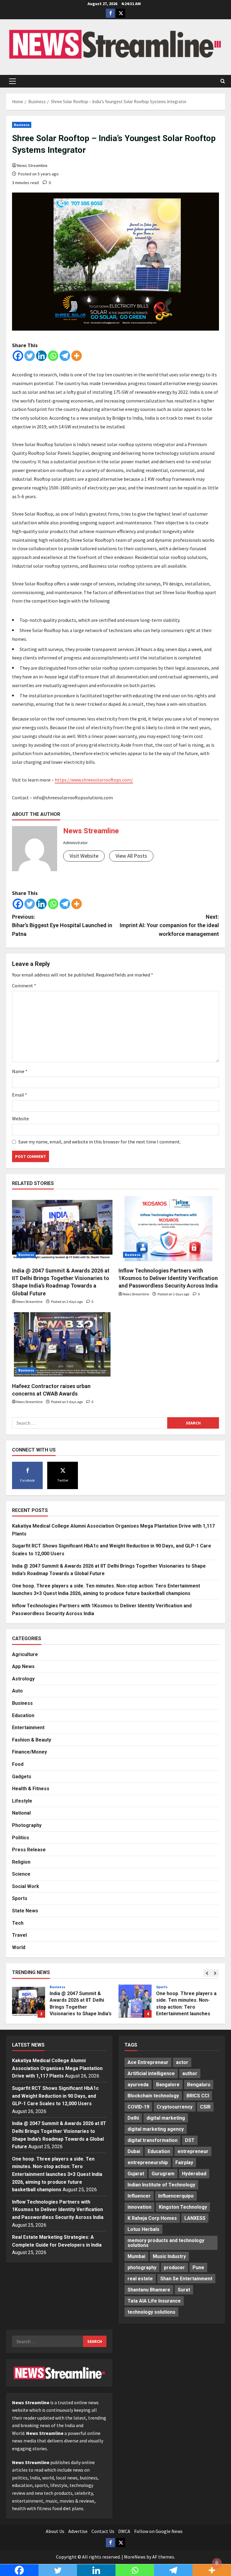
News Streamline (32, 165)
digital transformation (152, 2140)
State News (25, 1911)
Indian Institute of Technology (161, 2185)
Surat (184, 2290)
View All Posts (131, 856)
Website (20, 1118)
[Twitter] (30, 356)
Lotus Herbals (143, 2229)
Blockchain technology (153, 2096)
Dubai (134, 2151)
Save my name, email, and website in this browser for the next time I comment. (100, 1142)
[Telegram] (65, 356)
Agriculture (25, 1654)
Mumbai (136, 2256)
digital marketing (166, 2118)
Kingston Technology (183, 2207)
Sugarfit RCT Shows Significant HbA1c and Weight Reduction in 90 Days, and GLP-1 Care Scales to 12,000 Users (55, 2096)
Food (18, 1764)
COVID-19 (138, 2107)
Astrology (23, 1679)
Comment (24, 986)
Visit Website (84, 856)
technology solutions (151, 2312)
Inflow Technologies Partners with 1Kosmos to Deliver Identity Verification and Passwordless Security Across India (168, 1278)
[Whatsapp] (53, 356)
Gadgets (22, 1777)
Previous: (62, 926)
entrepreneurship (148, 2163)
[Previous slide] (207, 1973)
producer (174, 2267)
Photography (27, 1825)
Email (20, 1095)
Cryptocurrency (175, 2107)
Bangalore (168, 2085)
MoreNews (135, 2557)
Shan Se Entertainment (186, 2279)
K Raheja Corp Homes (152, 2218)
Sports (20, 1898)
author (190, 2073)
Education (23, 1715)
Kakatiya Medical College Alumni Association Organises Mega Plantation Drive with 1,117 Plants (57, 2068)
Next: (169, 926)
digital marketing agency (156, 2129)
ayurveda (138, 2085)
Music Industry (169, 2256)
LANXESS (195, 2218)
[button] (12, 81)
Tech (18, 1923)
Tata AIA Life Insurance (154, 2301)
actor (182, 2062)
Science (21, 1874)
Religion (21, 1862)
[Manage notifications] (217, 2563)
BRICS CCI (198, 2096)
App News (23, 1666)
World (19, 1947)
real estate (140, 2279)
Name (20, 1071)
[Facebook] (18, 356)
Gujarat (136, 2174)
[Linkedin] (41, 356)
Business (22, 125)
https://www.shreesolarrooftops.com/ (94, 780)
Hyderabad (194, 2174)
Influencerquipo (176, 2196)
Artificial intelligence (151, 2073)
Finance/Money (29, 1752)
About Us (55, 2531)
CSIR (205, 2107)
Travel (19, 1935)
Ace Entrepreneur (148, 2062)
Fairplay (184, 2163)
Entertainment (28, 1728)
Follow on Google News (158, 2531)
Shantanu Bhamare (149, 2290)
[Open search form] (223, 81)
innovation (139, 2207)
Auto (17, 1691)
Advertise (78, 2531)
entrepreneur (193, 2151)
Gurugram (163, 2174)
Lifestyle (22, 1801)
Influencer (139, 2196)
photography (142, 2267)
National (21, 1813)
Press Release (29, 1850)
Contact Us (103, 2531)
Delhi (133, 2118)
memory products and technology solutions (166, 2243)
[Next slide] (215, 1973)
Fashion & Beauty (32, 1740)
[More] (77, 356)
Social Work (26, 1886)
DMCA (124, 2531)
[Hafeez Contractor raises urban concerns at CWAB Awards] (62, 1344)
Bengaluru (199, 2085)
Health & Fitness (31, 1789)
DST (190, 2140)
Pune (198, 2267)
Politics (21, 1838)
